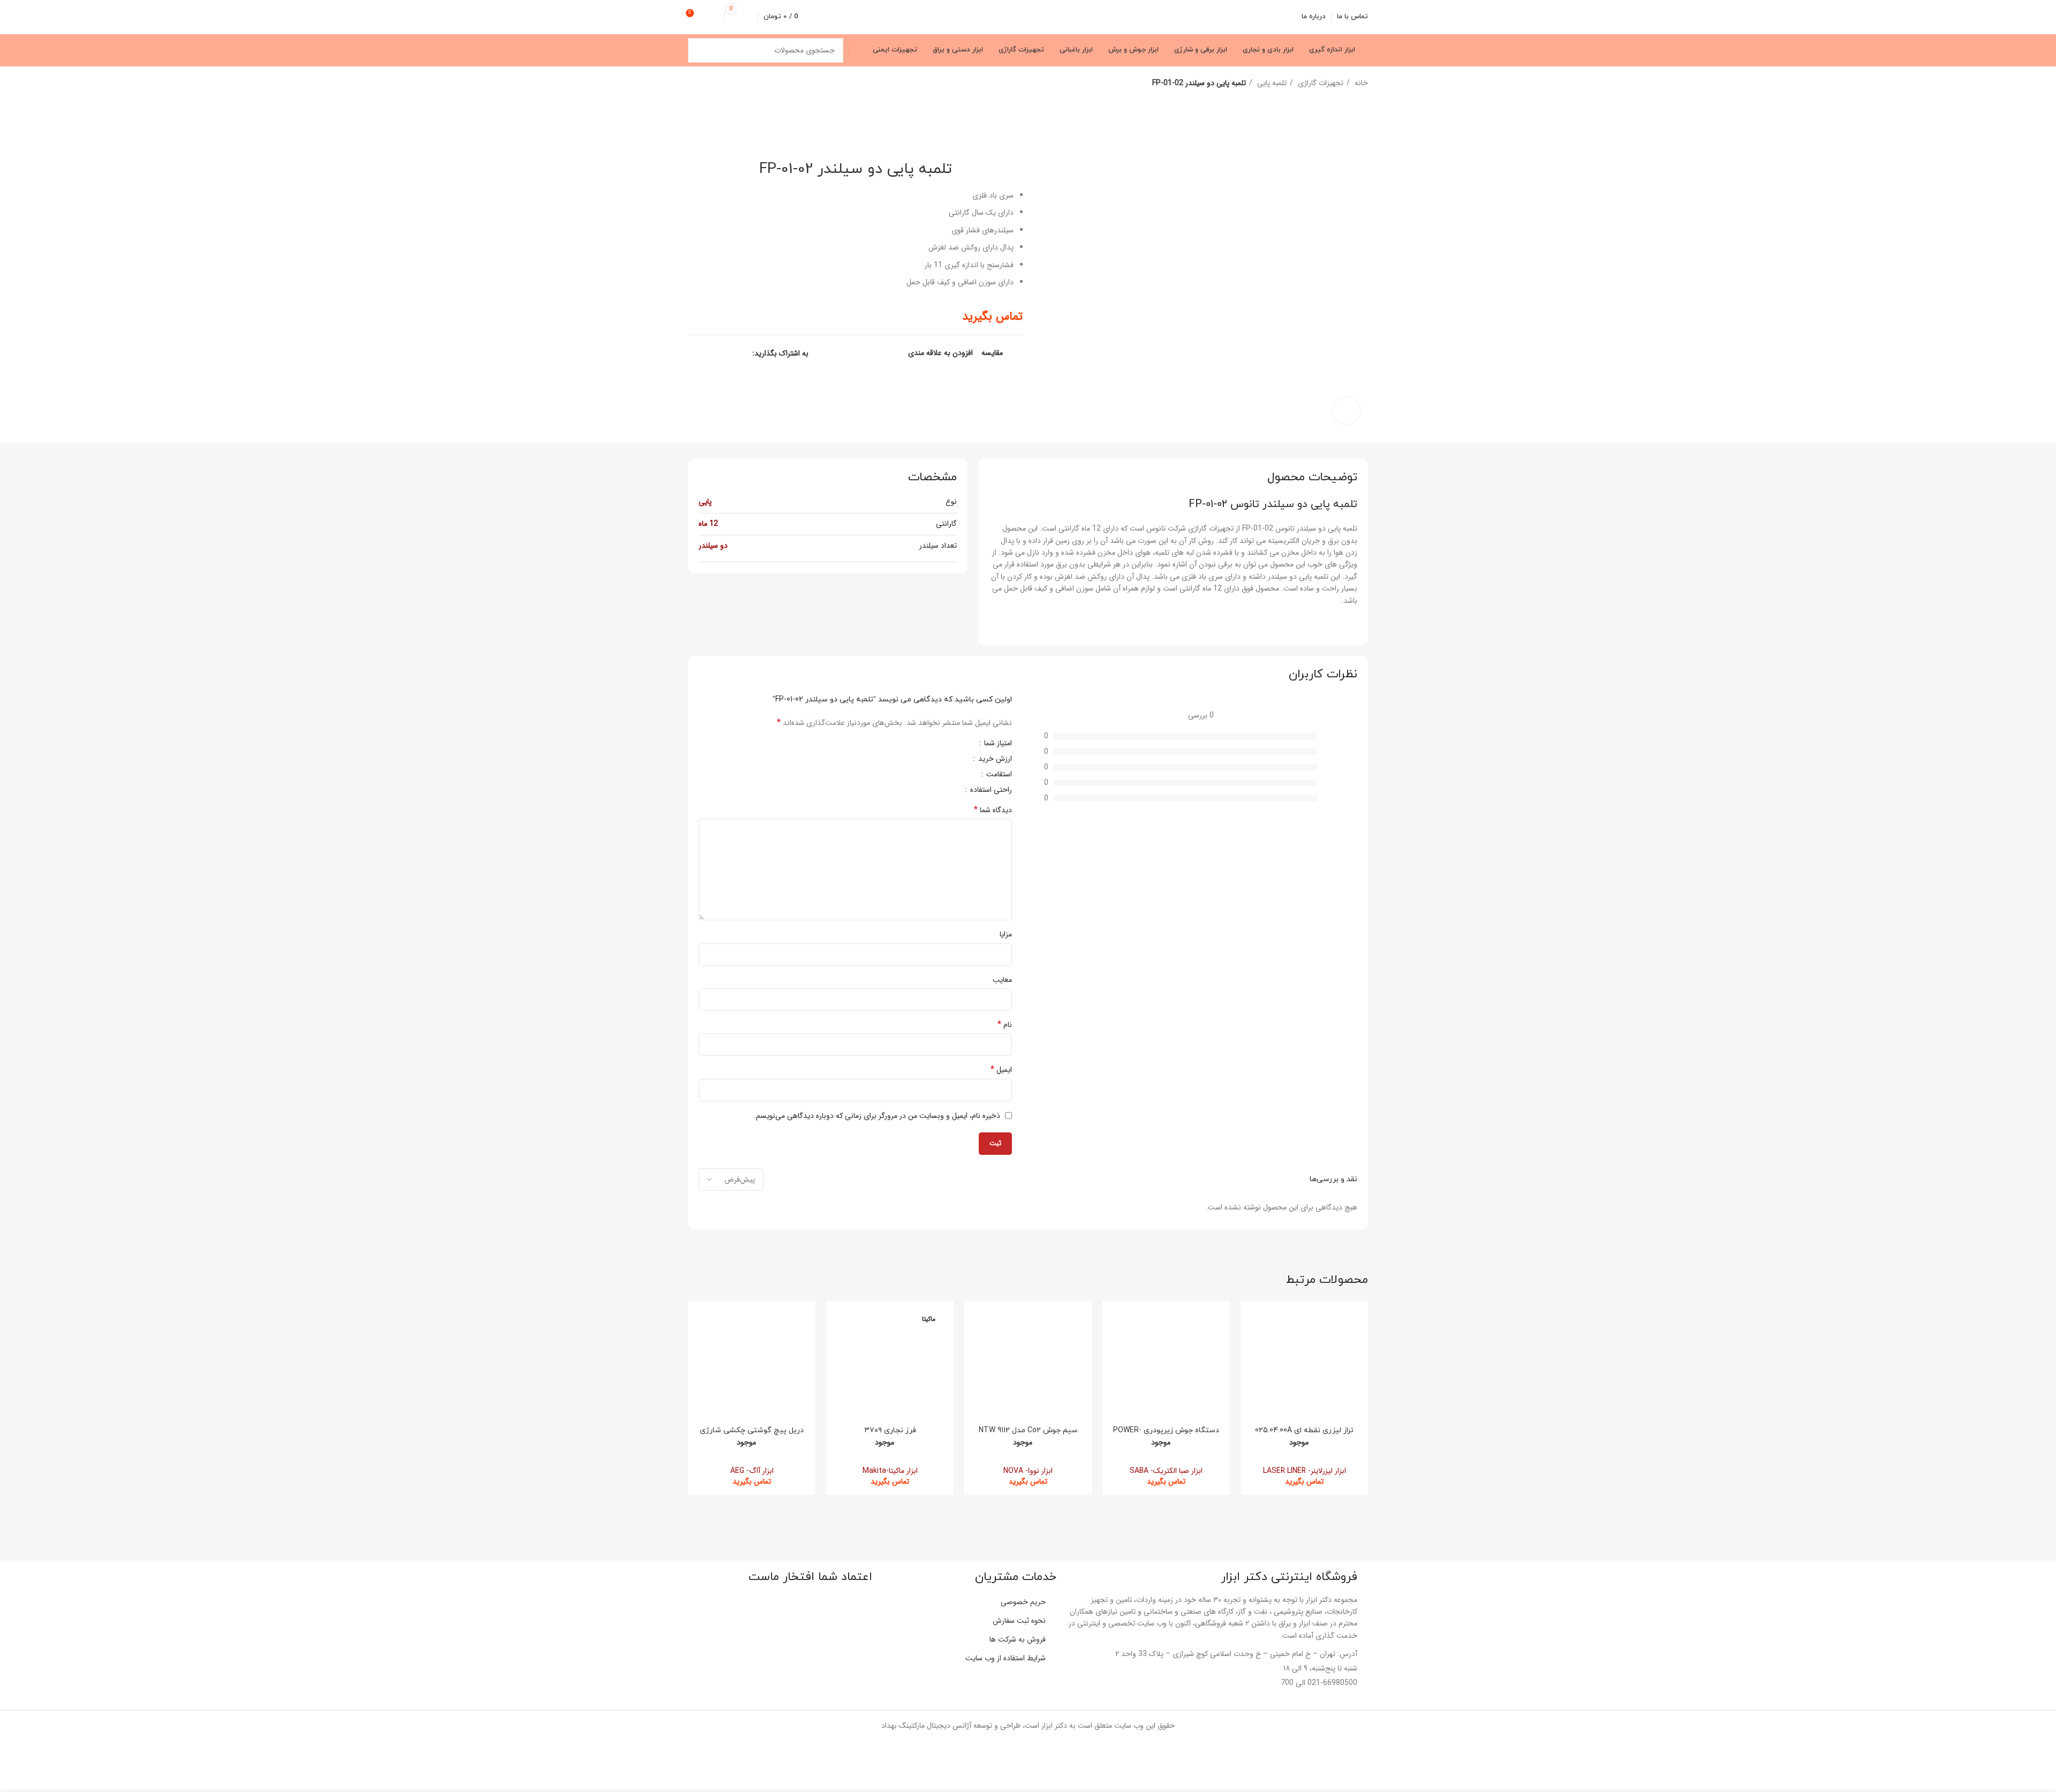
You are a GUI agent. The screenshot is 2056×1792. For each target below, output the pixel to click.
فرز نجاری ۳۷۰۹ (890, 1430)
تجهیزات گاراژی (1320, 83)
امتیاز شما (997, 744)
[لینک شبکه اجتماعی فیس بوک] (743, 353)
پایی (705, 502)
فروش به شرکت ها (1018, 1639)
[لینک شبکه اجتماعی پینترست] (719, 353)
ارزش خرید (994, 760)
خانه (1360, 83)
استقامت (998, 775)
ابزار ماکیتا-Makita (890, 1471)
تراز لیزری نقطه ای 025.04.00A (1304, 1430)
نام (1005, 1025)
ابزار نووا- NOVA (1028, 1471)
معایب (1002, 980)
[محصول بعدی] (693, 84)
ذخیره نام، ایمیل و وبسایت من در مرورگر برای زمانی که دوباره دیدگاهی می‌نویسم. (877, 1116)
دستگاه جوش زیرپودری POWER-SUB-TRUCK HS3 (1166, 1435)
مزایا (1006, 934)
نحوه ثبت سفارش (1019, 1621)
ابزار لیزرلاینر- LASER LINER (1305, 1471)
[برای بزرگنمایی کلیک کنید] (1347, 411)
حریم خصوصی (1023, 1602)
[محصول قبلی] (715, 84)
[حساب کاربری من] (714, 17)
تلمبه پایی (1271, 83)
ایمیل (1001, 1070)
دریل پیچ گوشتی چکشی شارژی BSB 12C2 (752, 1435)
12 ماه (708, 524)
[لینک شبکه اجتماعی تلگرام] (694, 353)
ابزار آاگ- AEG (752, 1471)
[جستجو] (700, 50)
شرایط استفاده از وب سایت (1006, 1658)
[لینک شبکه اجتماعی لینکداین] (706, 353)
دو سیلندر (713, 546)
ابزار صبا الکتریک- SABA (1166, 1471)
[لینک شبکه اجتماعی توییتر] (731, 353)
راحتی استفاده (990, 791)
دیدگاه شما (993, 810)
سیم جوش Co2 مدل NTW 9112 (1028, 1430)
